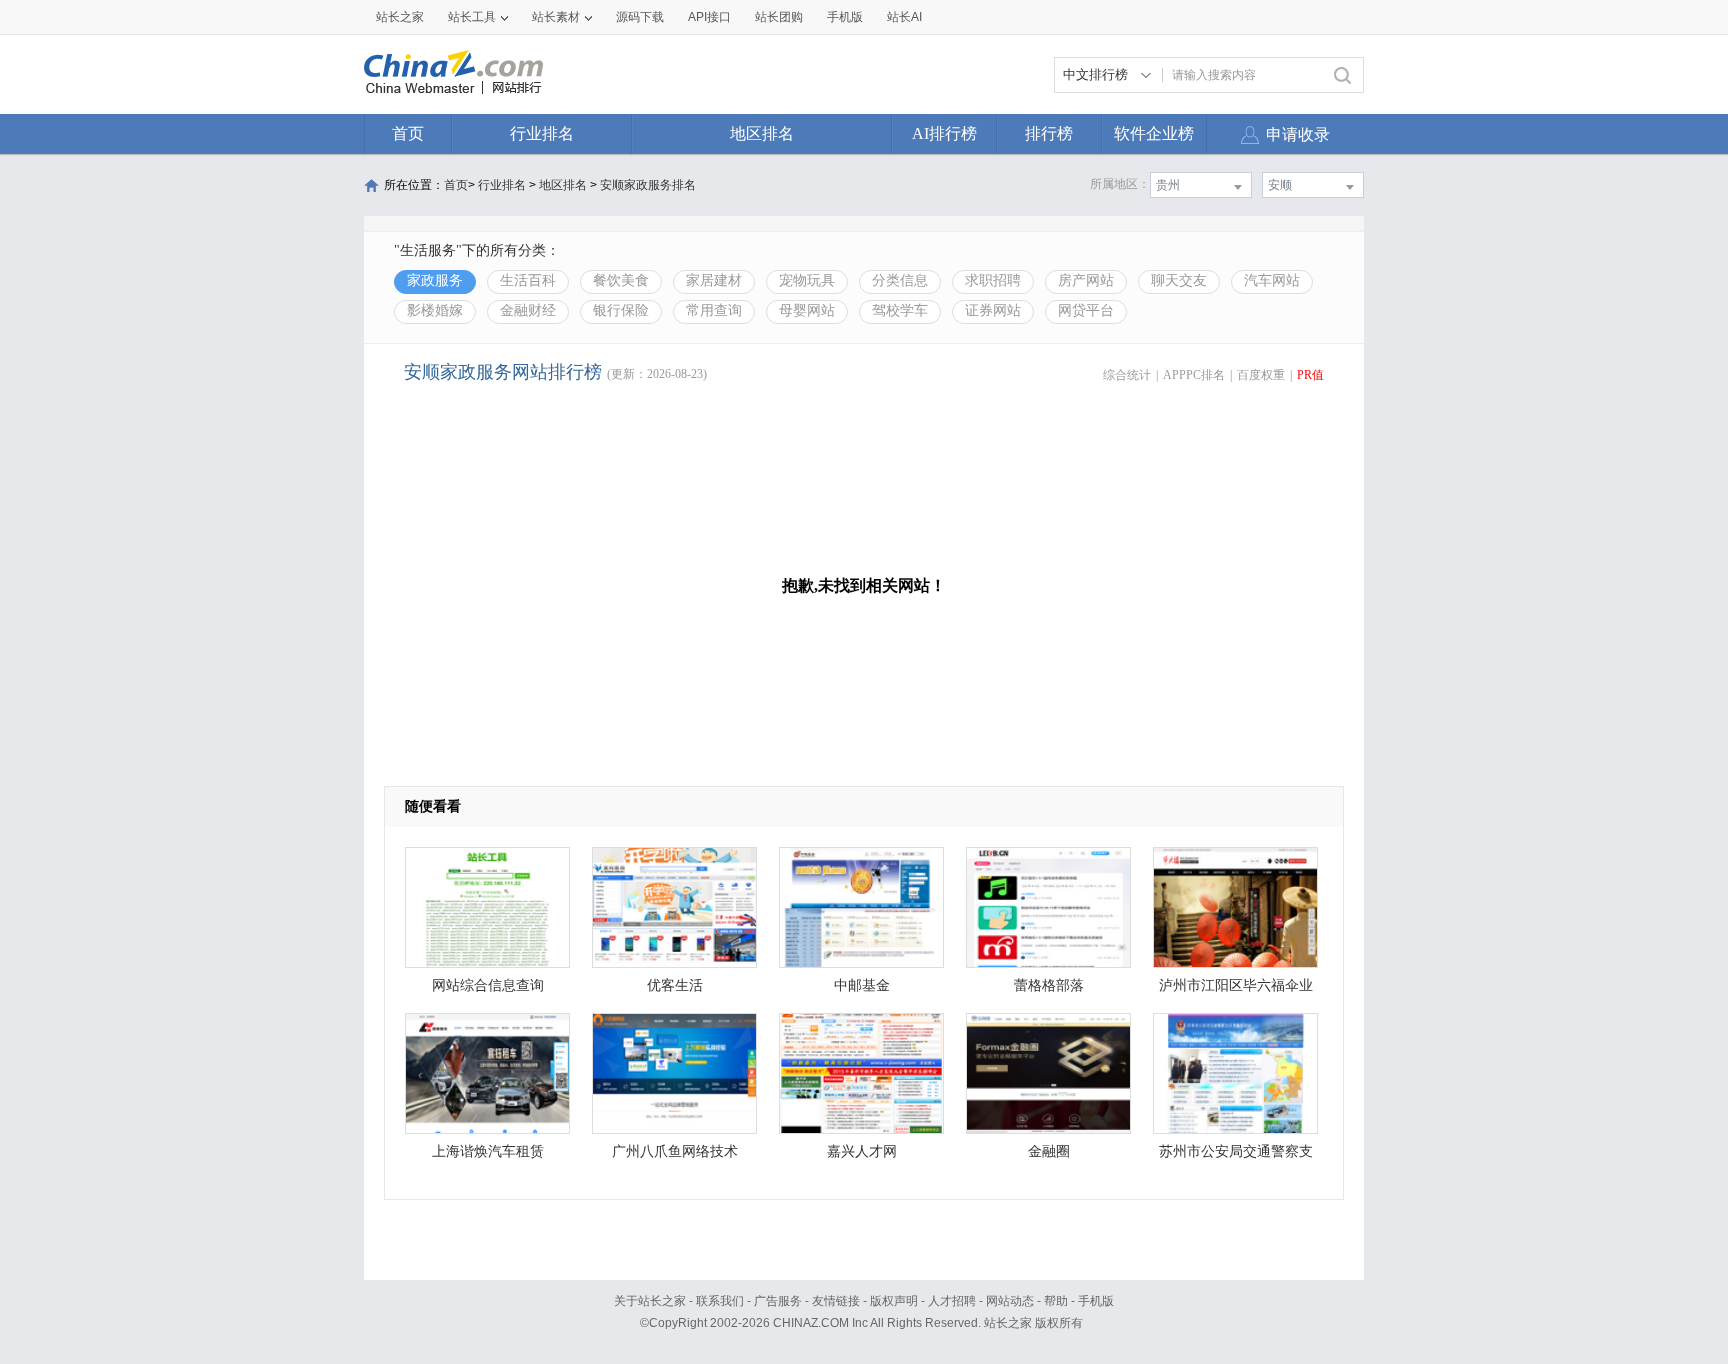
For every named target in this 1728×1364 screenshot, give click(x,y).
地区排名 (762, 133)
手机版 (1096, 1301)
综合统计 (1127, 375)
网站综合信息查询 (488, 985)
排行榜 (1049, 133)
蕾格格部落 (1049, 985)
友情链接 (836, 1301)
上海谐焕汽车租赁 (488, 1151)
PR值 (1310, 375)
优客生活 (675, 985)
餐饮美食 (621, 280)
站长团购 (779, 17)
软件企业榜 (1154, 133)
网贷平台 (1086, 310)
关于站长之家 (650, 1301)
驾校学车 (900, 310)
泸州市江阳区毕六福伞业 (1236, 985)
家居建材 (714, 280)
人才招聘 (952, 1301)
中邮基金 (862, 985)
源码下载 (640, 17)
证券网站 (993, 310)
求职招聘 (993, 280)
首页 (408, 133)
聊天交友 (1179, 280)
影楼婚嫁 (435, 310)
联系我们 (720, 1301)
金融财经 (528, 310)
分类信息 (900, 280)
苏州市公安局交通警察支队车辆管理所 (1236, 1156)
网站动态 (1010, 1301)
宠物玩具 (807, 280)
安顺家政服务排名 (648, 185)
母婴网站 (807, 310)
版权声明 (894, 1301)
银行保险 (621, 310)
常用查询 (714, 310)
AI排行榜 (944, 133)
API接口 (709, 17)
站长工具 (472, 17)
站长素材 (556, 17)
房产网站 (1086, 280)
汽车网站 (1272, 280)
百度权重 (1261, 375)
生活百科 (528, 280)
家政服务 (435, 280)
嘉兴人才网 (862, 1151)
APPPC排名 (1194, 375)
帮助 (1056, 1301)
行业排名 (542, 133)
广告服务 (778, 1301)
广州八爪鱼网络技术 (675, 1151)
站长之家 (400, 17)
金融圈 (1049, 1151)
